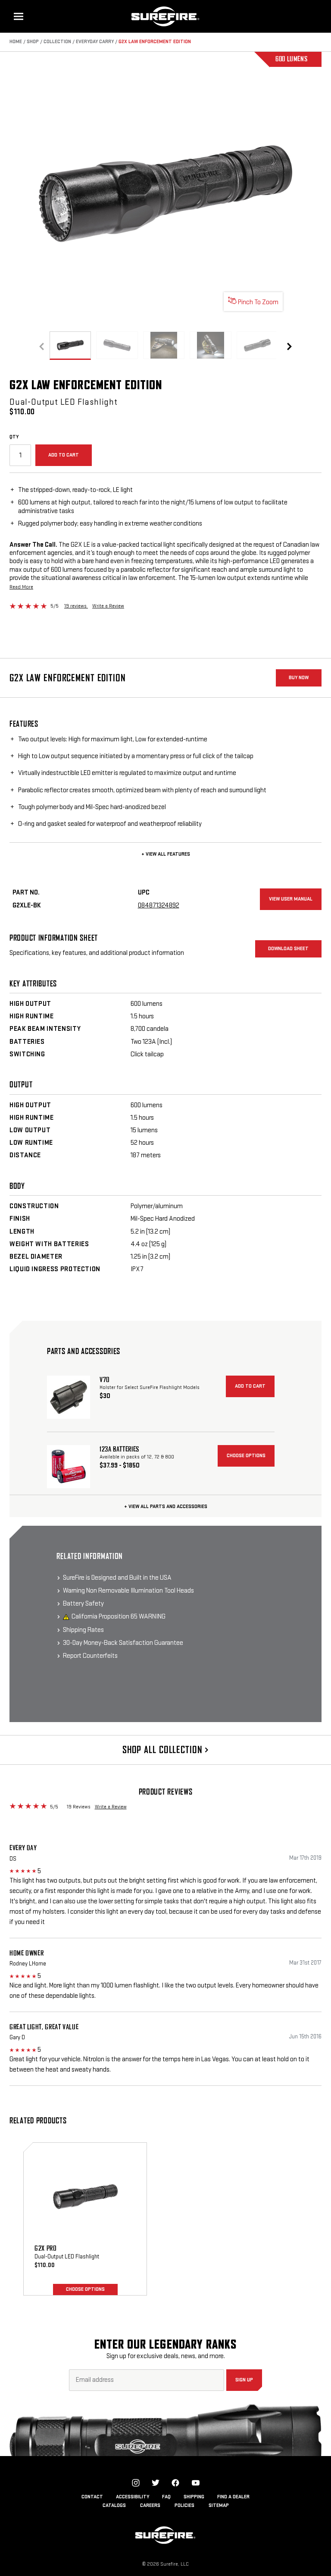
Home (16, 42)
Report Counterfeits (90, 1656)
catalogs (114, 2505)
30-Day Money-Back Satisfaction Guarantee (123, 1643)
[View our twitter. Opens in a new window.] (156, 2483)
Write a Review (108, 606)
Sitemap (219, 2505)
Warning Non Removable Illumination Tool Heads (128, 1591)
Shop (33, 42)
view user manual (291, 899)
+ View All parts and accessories (166, 1507)
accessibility (133, 2497)
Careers (150, 2505)
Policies (184, 2505)
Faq (166, 2497)
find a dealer (233, 2497)
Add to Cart (64, 455)
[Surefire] (165, 16)
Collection (57, 42)
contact (92, 2497)
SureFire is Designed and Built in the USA (117, 1578)
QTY (14, 437)
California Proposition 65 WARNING (119, 1617)
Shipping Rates (83, 1630)
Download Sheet (288, 949)
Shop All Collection (164, 1750)
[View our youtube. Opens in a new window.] (196, 2483)
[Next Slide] (289, 346)
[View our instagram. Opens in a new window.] (136, 2483)
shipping (194, 2497)
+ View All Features (166, 854)
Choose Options (246, 1456)
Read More (21, 587)
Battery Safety (83, 1604)
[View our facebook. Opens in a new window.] (175, 2483)
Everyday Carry (95, 42)
